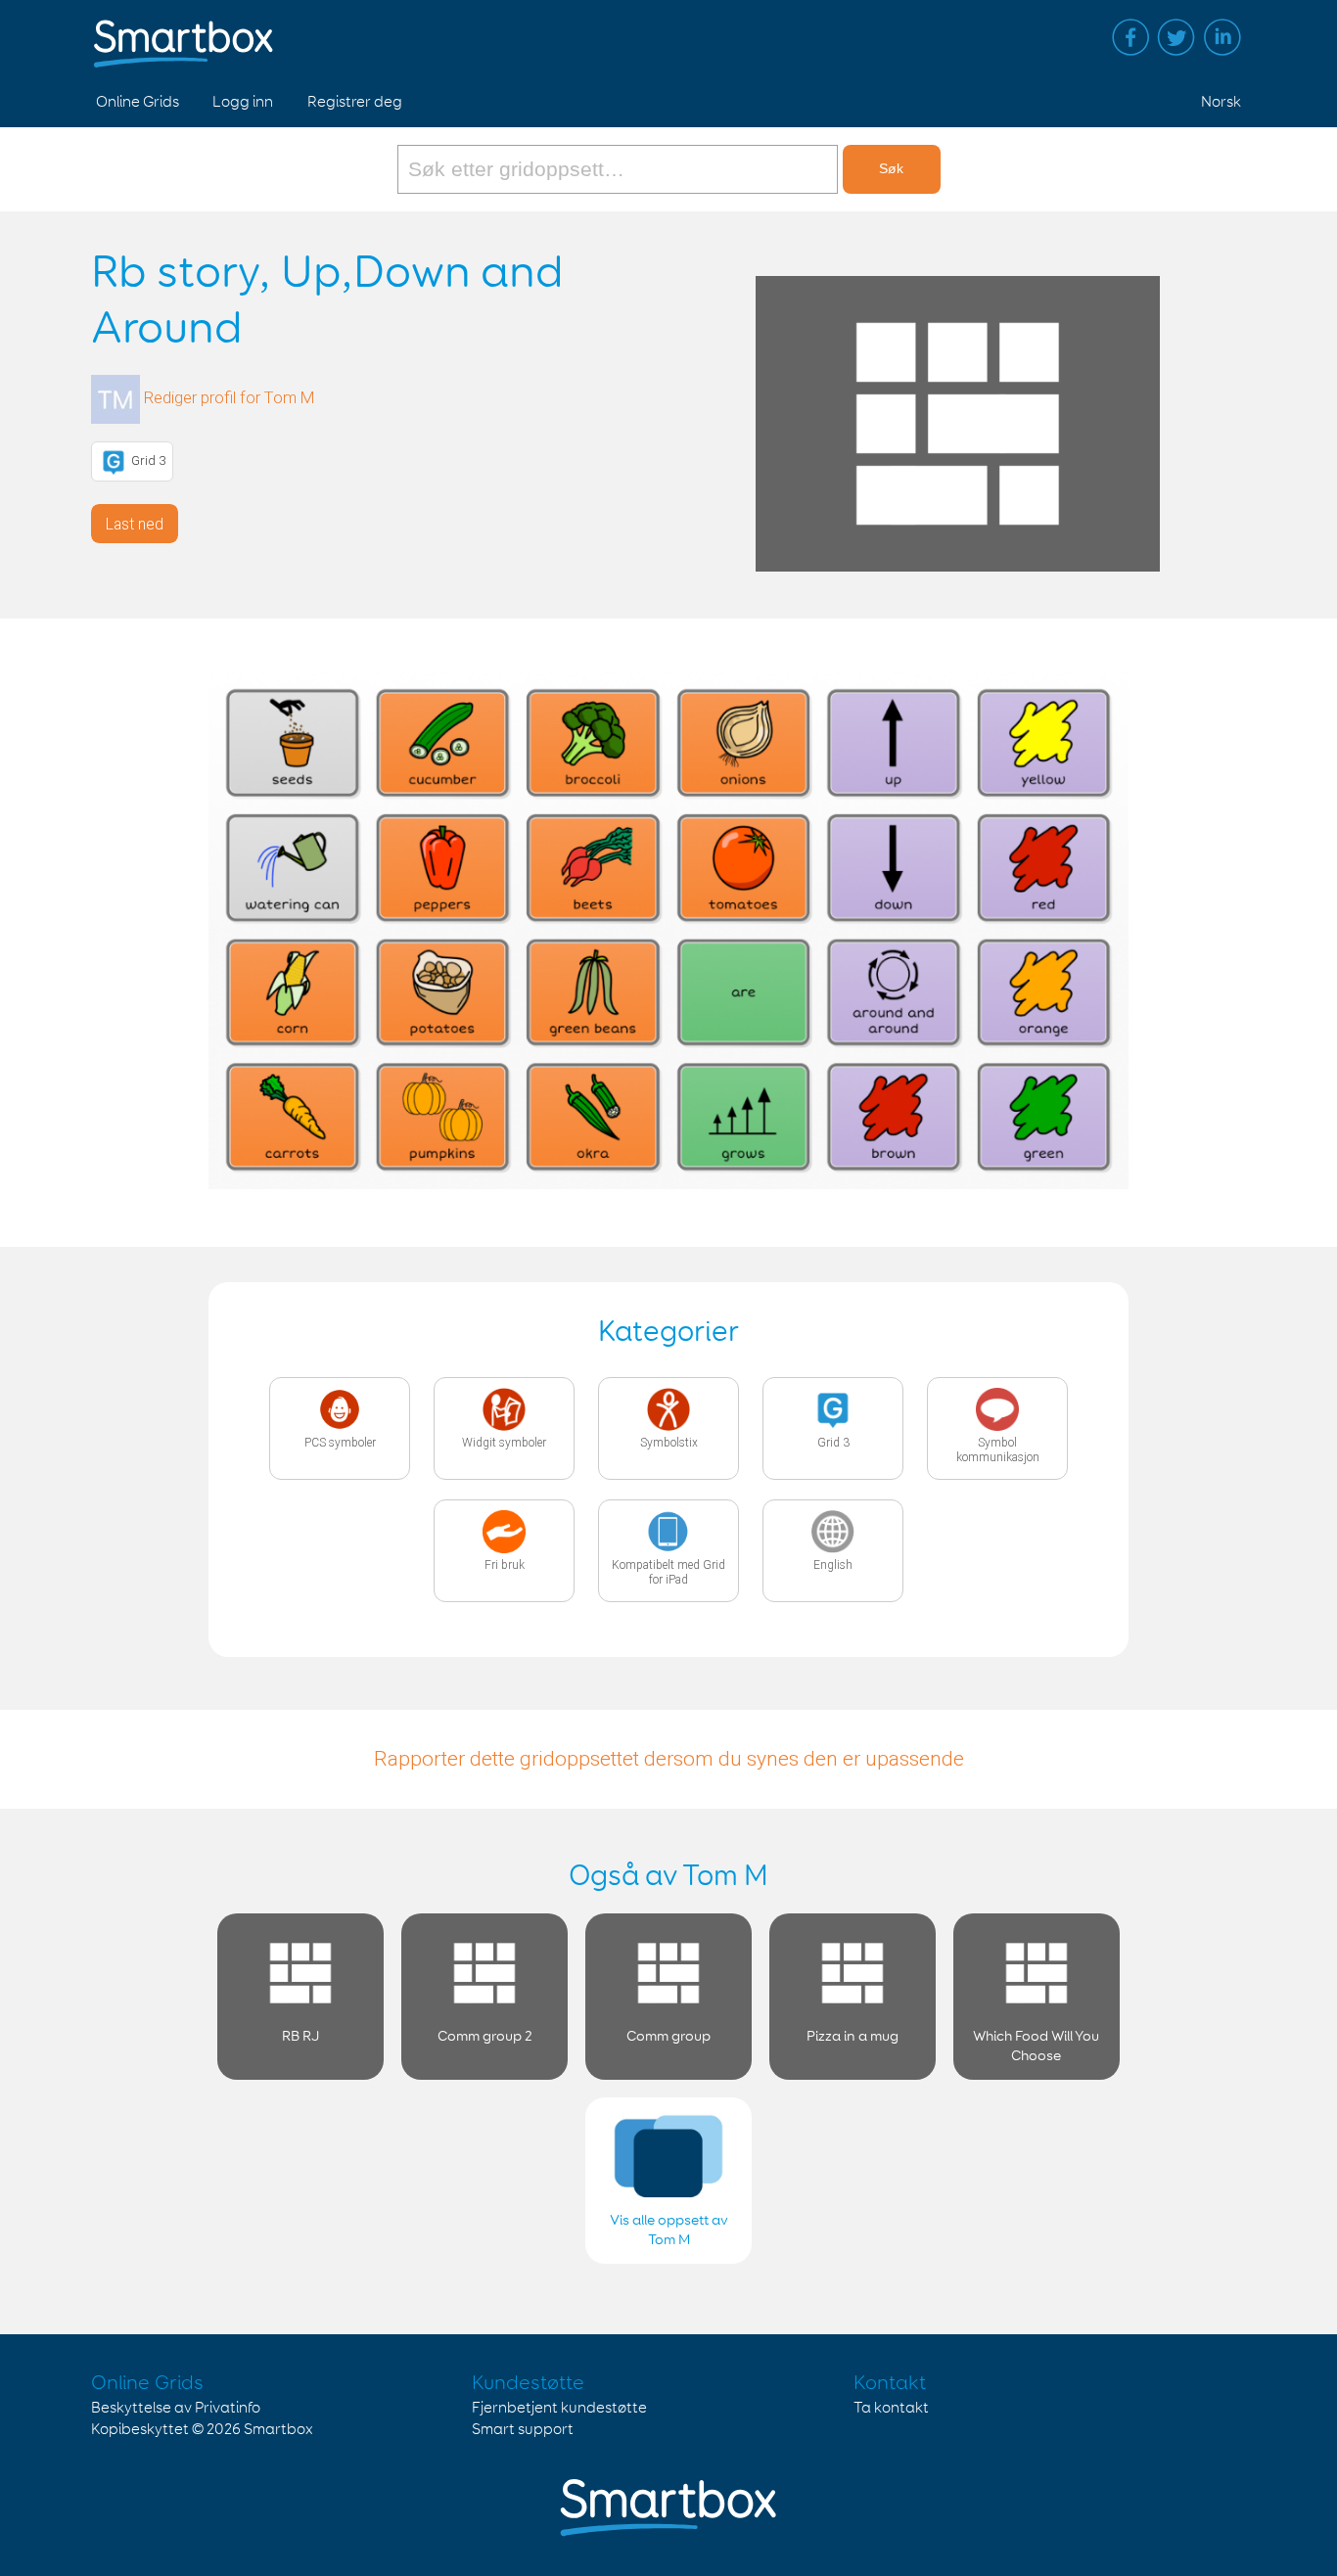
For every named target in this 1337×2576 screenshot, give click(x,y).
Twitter (1176, 37)
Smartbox (278, 2430)
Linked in (1222, 37)
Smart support (523, 2430)
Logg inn (243, 102)
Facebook (1130, 37)
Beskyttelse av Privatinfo (176, 2408)
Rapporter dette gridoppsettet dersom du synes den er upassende (669, 1759)
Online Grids (138, 102)
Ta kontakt (891, 2408)
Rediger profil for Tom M (230, 398)
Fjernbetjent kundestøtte (559, 2408)
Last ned (135, 524)
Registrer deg (355, 102)
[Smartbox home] (184, 34)
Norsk (1221, 102)
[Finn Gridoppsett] (620, 169)
